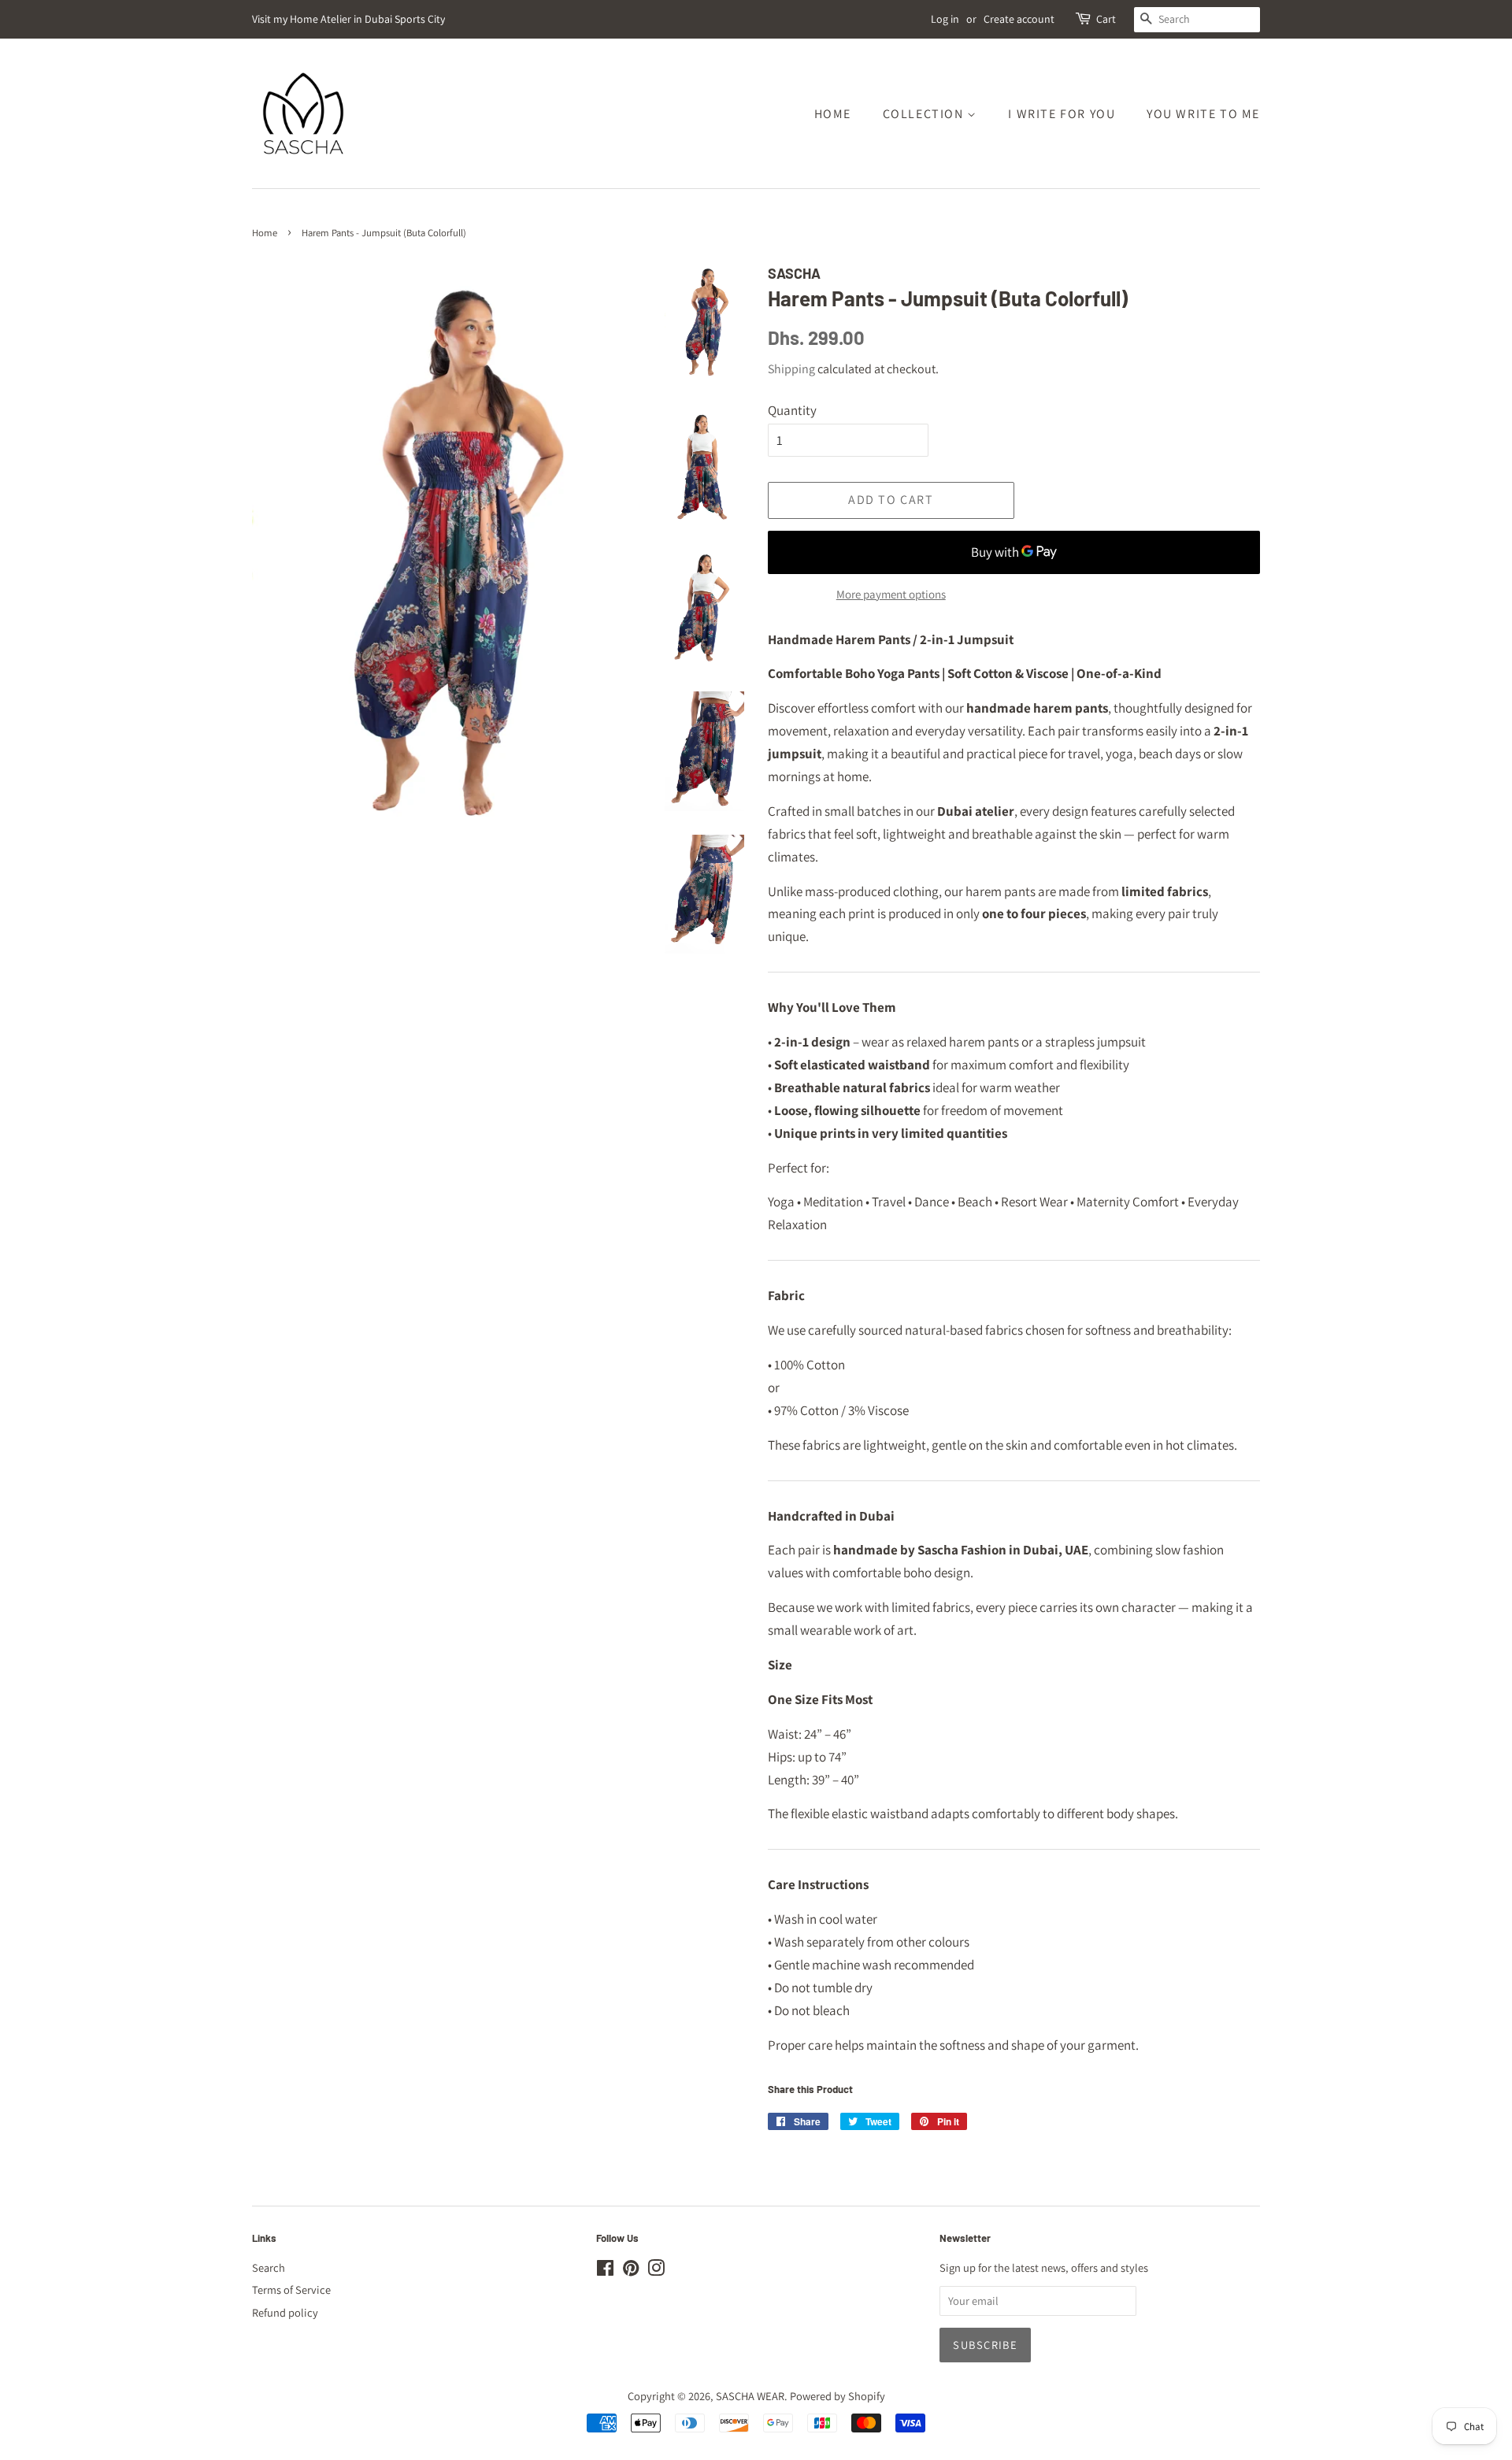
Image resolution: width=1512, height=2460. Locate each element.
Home (265, 233)
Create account (1019, 19)
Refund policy (285, 2312)
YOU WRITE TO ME (1203, 114)
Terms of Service (291, 2290)
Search (269, 2267)
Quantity (792, 410)
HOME (833, 114)
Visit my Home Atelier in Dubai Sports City (348, 19)
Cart (1106, 19)
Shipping (791, 369)
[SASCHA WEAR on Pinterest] (631, 2271)
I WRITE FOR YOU (1062, 114)
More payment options (891, 594)
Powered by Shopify (838, 2396)
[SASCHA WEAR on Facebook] (605, 2271)
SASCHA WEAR (750, 2396)
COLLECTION (925, 114)
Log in (945, 19)
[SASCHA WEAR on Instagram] (656, 2271)
